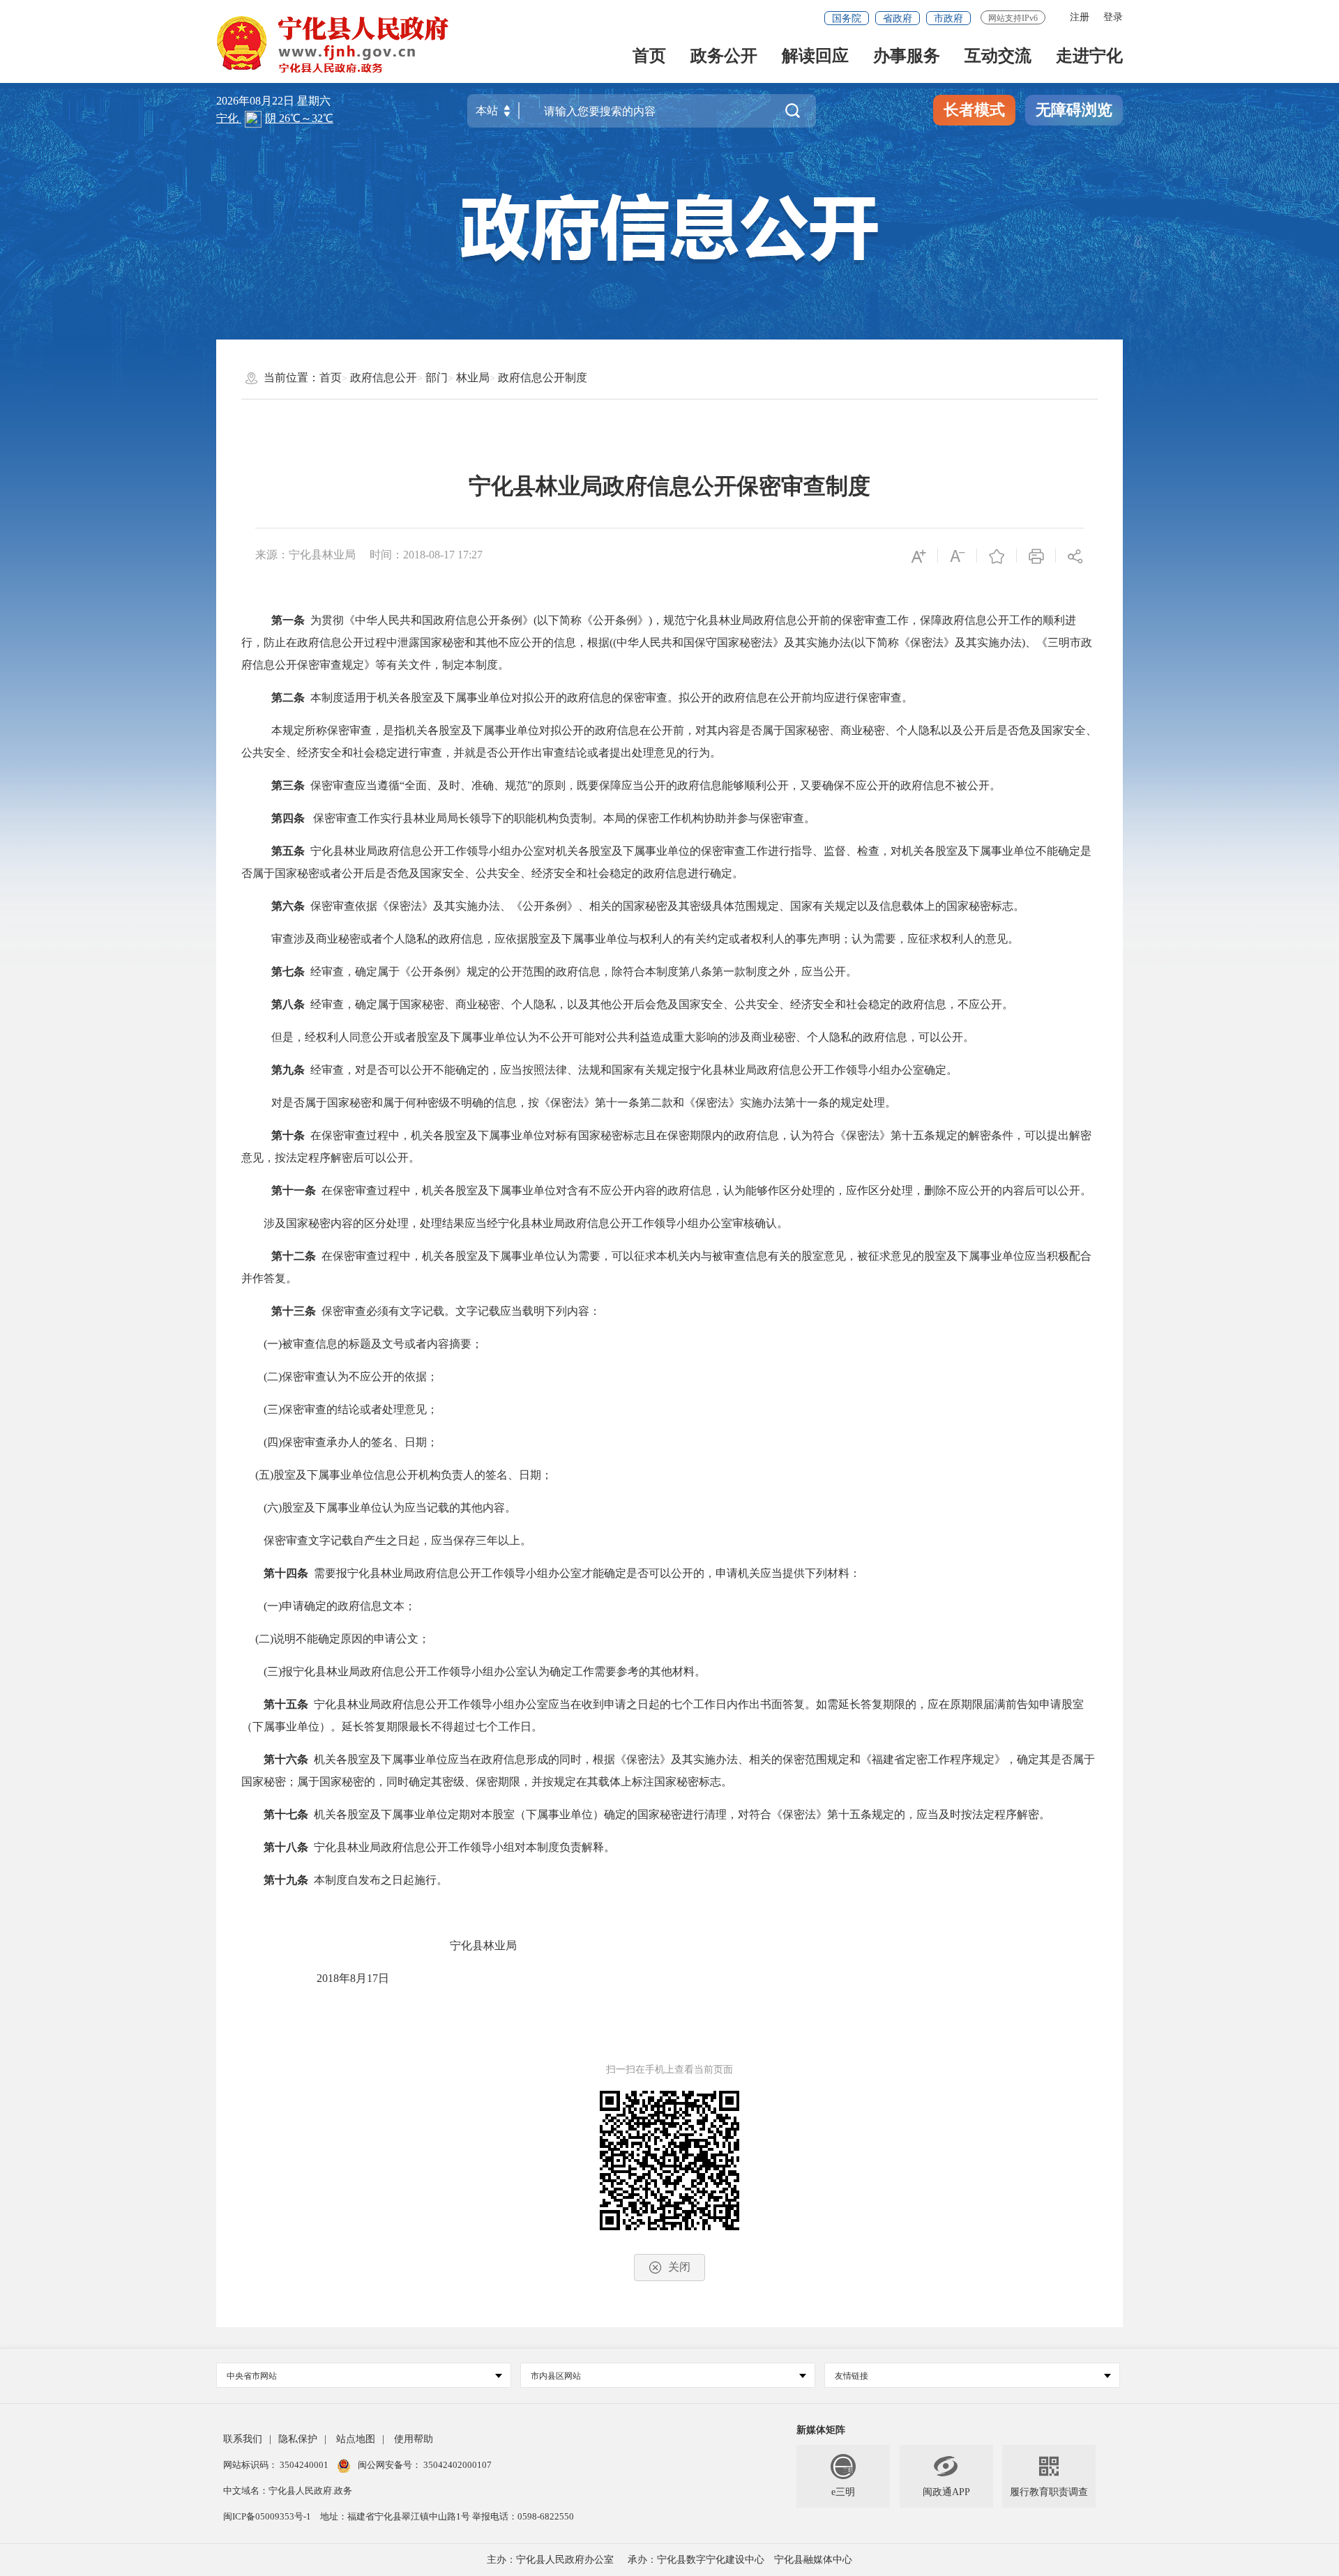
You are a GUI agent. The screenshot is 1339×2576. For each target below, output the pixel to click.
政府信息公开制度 (543, 378)
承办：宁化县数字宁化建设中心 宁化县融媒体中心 (740, 2560)
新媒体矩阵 (821, 2430)
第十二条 (294, 1256)
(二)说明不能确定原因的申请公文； (342, 1639)
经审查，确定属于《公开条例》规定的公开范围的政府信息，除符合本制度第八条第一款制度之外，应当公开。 (584, 971)
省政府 (898, 18)
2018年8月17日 (315, 1978)
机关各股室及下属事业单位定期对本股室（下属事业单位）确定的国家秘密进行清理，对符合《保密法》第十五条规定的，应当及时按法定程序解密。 (682, 1814)
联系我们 (243, 2439)
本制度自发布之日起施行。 (381, 1880)
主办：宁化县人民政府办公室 (550, 2560)
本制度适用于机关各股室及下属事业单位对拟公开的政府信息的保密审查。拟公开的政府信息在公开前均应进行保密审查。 (612, 698)
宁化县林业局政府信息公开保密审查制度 (669, 486)
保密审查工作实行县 (363, 818)
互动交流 (998, 57)
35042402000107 (456, 2465)
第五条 (288, 851)
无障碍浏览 (1074, 110)
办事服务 (907, 57)
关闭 (679, 2267)
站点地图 (356, 2439)
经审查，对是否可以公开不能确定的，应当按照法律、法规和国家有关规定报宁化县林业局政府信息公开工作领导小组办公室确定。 (634, 1070)
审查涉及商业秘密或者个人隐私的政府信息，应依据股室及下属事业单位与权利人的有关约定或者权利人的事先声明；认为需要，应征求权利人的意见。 (645, 939)
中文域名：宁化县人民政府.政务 (288, 2491)
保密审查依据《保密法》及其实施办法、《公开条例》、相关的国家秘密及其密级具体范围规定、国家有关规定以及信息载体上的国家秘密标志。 (667, 906)
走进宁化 (1089, 57)
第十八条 (286, 1847)
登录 (1113, 17)
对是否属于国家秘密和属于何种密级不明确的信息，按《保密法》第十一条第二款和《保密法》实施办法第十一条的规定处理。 (584, 1103)
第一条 (288, 620)
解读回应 (815, 57)
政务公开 (724, 57)
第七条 (288, 971)
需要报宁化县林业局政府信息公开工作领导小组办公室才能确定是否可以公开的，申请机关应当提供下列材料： (587, 1573)
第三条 (288, 785)
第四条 (288, 818)
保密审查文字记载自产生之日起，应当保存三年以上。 (386, 1540)
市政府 (948, 18)
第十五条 (286, 1704)
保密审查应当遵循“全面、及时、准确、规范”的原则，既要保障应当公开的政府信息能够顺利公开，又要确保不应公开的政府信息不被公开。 (656, 785)
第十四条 (286, 1573)
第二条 (288, 698)
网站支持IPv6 (1013, 18)
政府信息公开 (384, 378)
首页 (649, 57)
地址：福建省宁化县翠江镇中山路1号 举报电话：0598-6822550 (447, 2516)
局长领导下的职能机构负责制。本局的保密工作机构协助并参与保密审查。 (631, 818)
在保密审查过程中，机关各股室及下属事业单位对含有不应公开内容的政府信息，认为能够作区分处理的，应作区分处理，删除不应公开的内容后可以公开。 (706, 1190)
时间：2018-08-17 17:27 (426, 555)
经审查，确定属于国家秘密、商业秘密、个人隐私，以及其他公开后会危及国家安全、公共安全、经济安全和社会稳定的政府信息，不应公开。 (662, 1004)
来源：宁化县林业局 (305, 555)
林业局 (473, 378)
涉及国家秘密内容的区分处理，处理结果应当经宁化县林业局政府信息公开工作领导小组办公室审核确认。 (515, 1223)
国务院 (847, 18)
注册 (1080, 17)
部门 (437, 378)
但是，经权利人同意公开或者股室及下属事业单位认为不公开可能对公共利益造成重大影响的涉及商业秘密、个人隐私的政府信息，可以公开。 (623, 1037)
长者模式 (974, 110)
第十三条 (294, 1311)
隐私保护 (298, 2439)
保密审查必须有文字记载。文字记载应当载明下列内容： (461, 1311)
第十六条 (286, 1759)
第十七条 (286, 1814)
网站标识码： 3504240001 (277, 2465)
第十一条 (294, 1190)
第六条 (288, 906)
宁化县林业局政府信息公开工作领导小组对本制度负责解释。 (464, 1847)
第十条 (288, 1135)
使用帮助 (414, 2439)
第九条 (288, 1070)
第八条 (288, 1004)
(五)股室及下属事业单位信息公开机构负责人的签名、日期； (404, 1475)
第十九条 (286, 1880)
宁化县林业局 (483, 1945)
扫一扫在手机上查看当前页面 (669, 2070)
